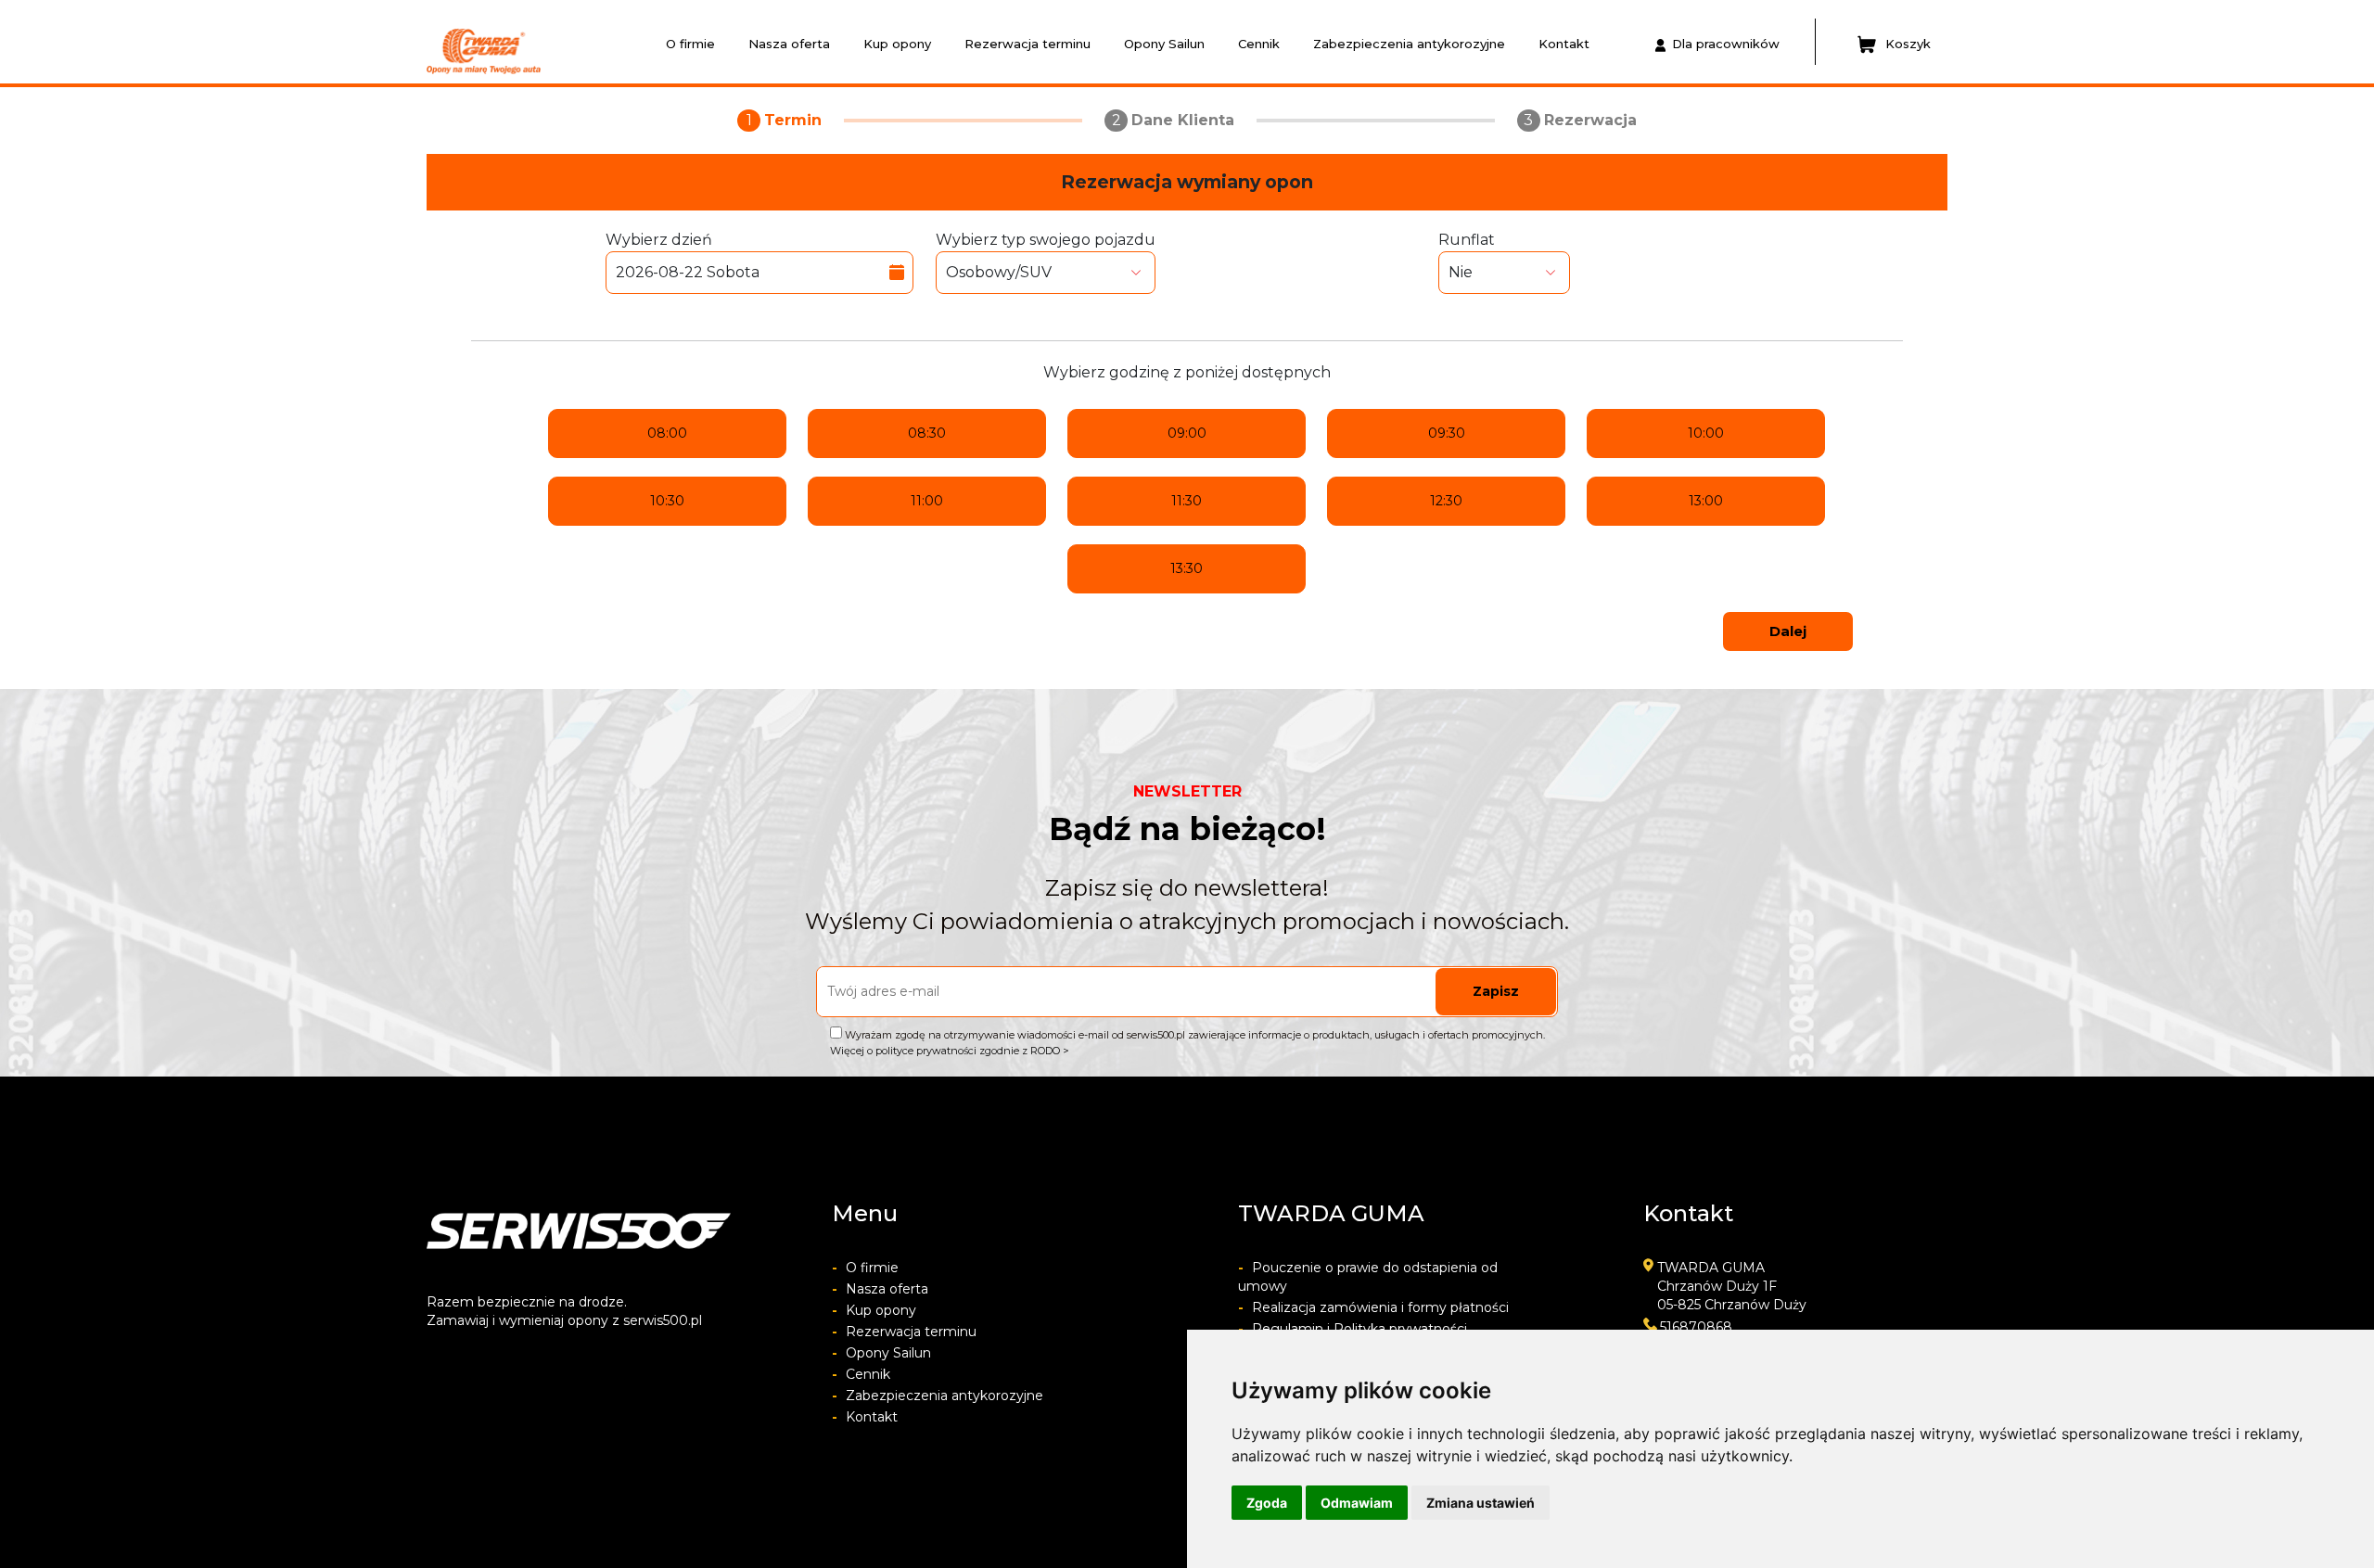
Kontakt (1564, 44)
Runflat (1467, 240)
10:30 (667, 501)
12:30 (1446, 501)
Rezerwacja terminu (1027, 44)
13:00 (1706, 501)
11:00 (927, 501)
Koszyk (1908, 44)
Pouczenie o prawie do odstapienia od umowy (1368, 1277)
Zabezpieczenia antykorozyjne (1409, 44)
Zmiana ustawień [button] (1481, 1503)
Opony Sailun (1164, 44)
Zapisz (1496, 991)
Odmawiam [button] (1357, 1503)
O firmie (690, 44)
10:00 (1706, 433)
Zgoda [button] (1267, 1503)
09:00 (1187, 433)
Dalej (1788, 631)
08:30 (927, 433)
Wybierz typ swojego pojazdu (1046, 240)
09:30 (1447, 433)
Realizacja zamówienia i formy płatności (1373, 1307)
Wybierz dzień (659, 240)
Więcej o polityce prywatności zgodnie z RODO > (950, 1051)
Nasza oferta (789, 44)
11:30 (1187, 501)
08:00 (667, 433)
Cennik (1259, 44)
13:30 (1187, 568)
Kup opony (897, 44)
